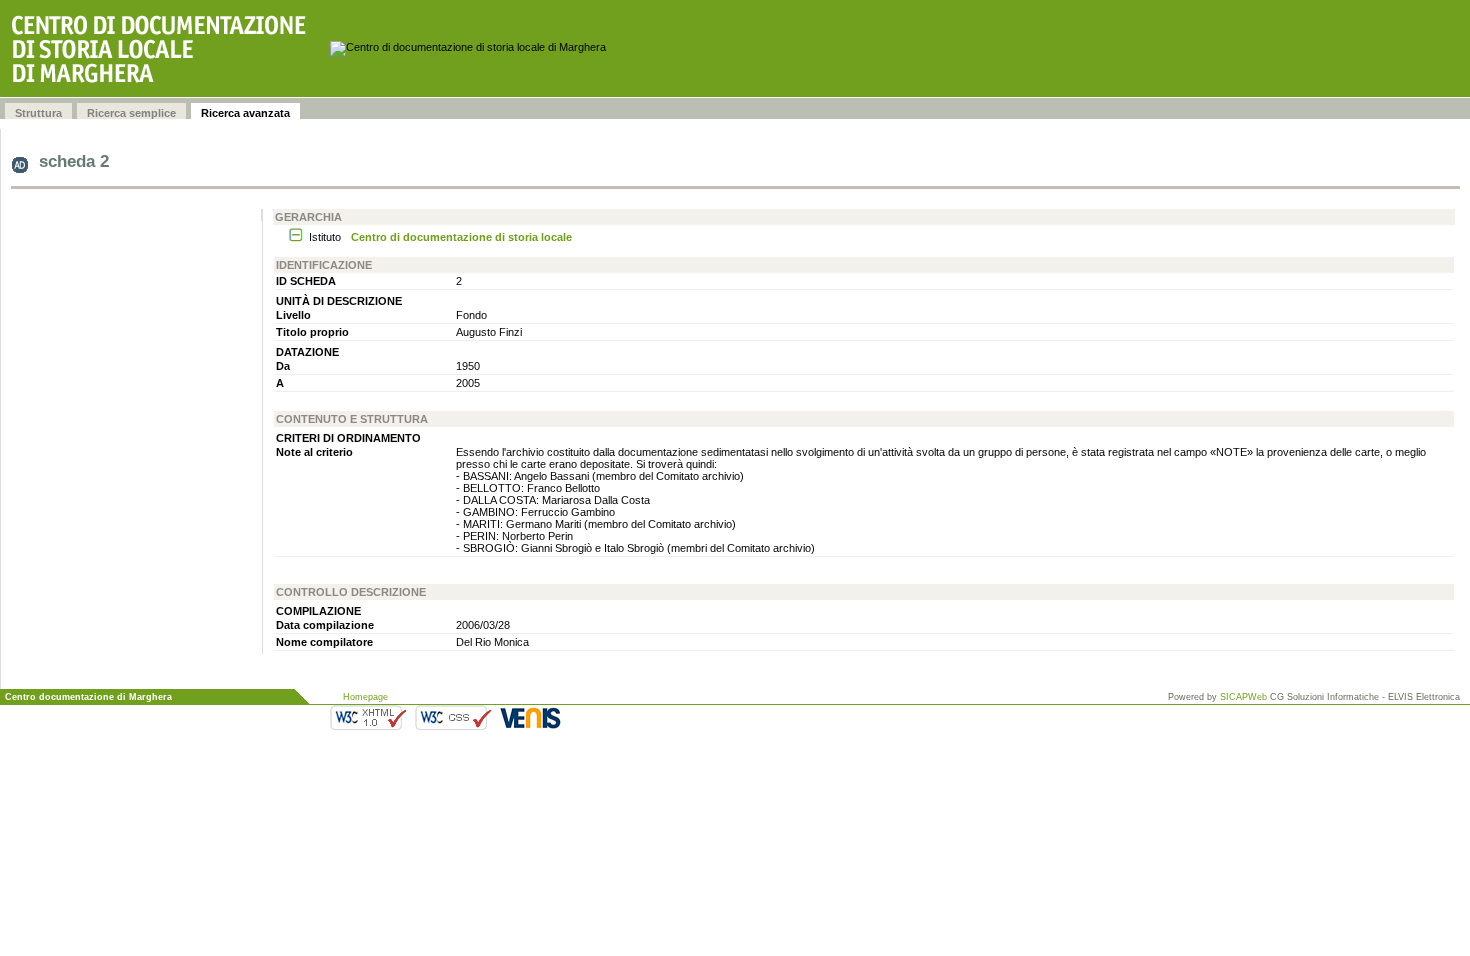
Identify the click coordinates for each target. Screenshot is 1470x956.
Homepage (365, 697)
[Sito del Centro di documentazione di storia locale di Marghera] (165, 48)
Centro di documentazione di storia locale (461, 237)
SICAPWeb (1243, 697)
